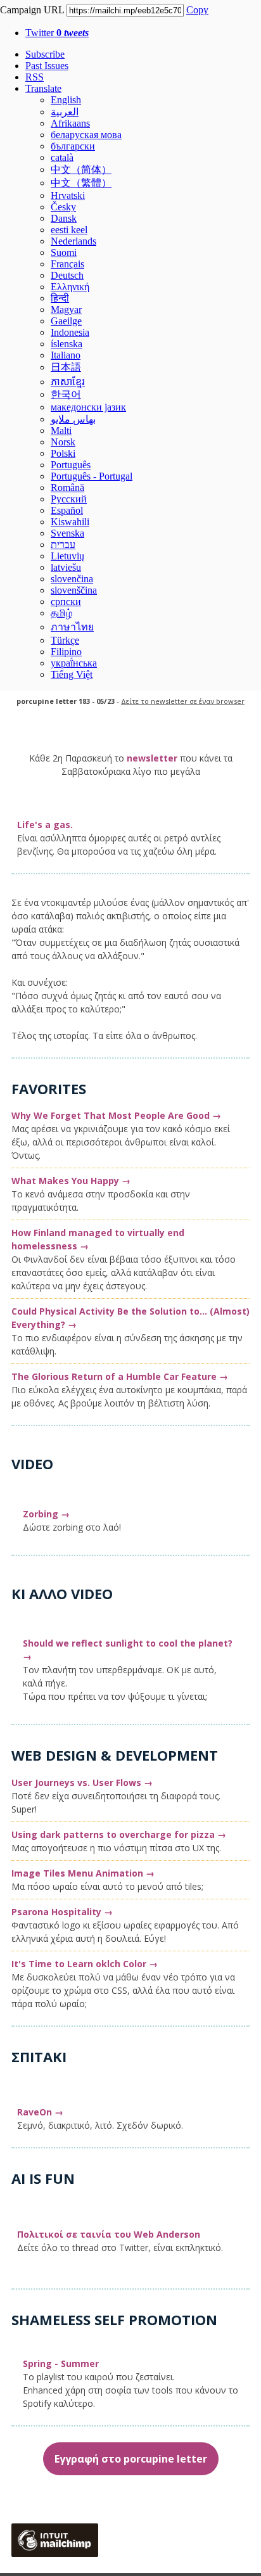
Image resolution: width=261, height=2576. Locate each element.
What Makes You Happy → (71, 1181)
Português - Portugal (92, 476)
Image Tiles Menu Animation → (83, 1873)
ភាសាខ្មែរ (68, 382)
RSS (35, 77)
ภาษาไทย (72, 627)
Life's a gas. (45, 825)
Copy (197, 10)
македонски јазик (88, 407)
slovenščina (74, 590)
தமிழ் (61, 613)
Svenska (67, 533)
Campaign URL (32, 10)
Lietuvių (67, 556)
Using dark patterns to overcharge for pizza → (119, 1834)
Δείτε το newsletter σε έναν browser (183, 701)
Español (67, 510)
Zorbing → (46, 1514)
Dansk (64, 218)
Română (67, 488)
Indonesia (70, 332)
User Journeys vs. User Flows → (82, 1782)
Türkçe (65, 640)
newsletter (152, 758)
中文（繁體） (81, 183)
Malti (61, 430)
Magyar (66, 309)
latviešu (66, 567)
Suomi (64, 252)
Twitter (57, 33)
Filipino (66, 652)
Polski (63, 453)
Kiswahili (70, 522)
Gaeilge (66, 321)
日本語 (66, 367)
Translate (43, 88)
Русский (69, 499)
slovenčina (72, 579)
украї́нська (74, 663)
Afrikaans (70, 123)
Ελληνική (70, 287)
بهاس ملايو (73, 419)
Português (71, 465)
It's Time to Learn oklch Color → (85, 1964)
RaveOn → (40, 2112)
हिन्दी (60, 298)
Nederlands (73, 241)
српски (66, 602)
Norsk (63, 442)
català (62, 157)
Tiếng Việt (72, 674)
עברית (63, 545)
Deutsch (67, 275)
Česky (63, 207)
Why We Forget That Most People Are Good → (116, 1115)
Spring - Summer (61, 2363)
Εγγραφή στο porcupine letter (131, 2459)
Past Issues (47, 66)
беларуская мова (86, 135)
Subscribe (45, 54)
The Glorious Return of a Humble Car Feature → (120, 1376)
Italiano (66, 355)
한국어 (66, 394)
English (66, 100)
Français (67, 264)
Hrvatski (68, 195)
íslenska (67, 344)
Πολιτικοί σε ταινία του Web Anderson (109, 2234)
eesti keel (69, 230)
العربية (65, 112)
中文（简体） (81, 169)
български (73, 146)
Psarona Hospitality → (62, 1912)
